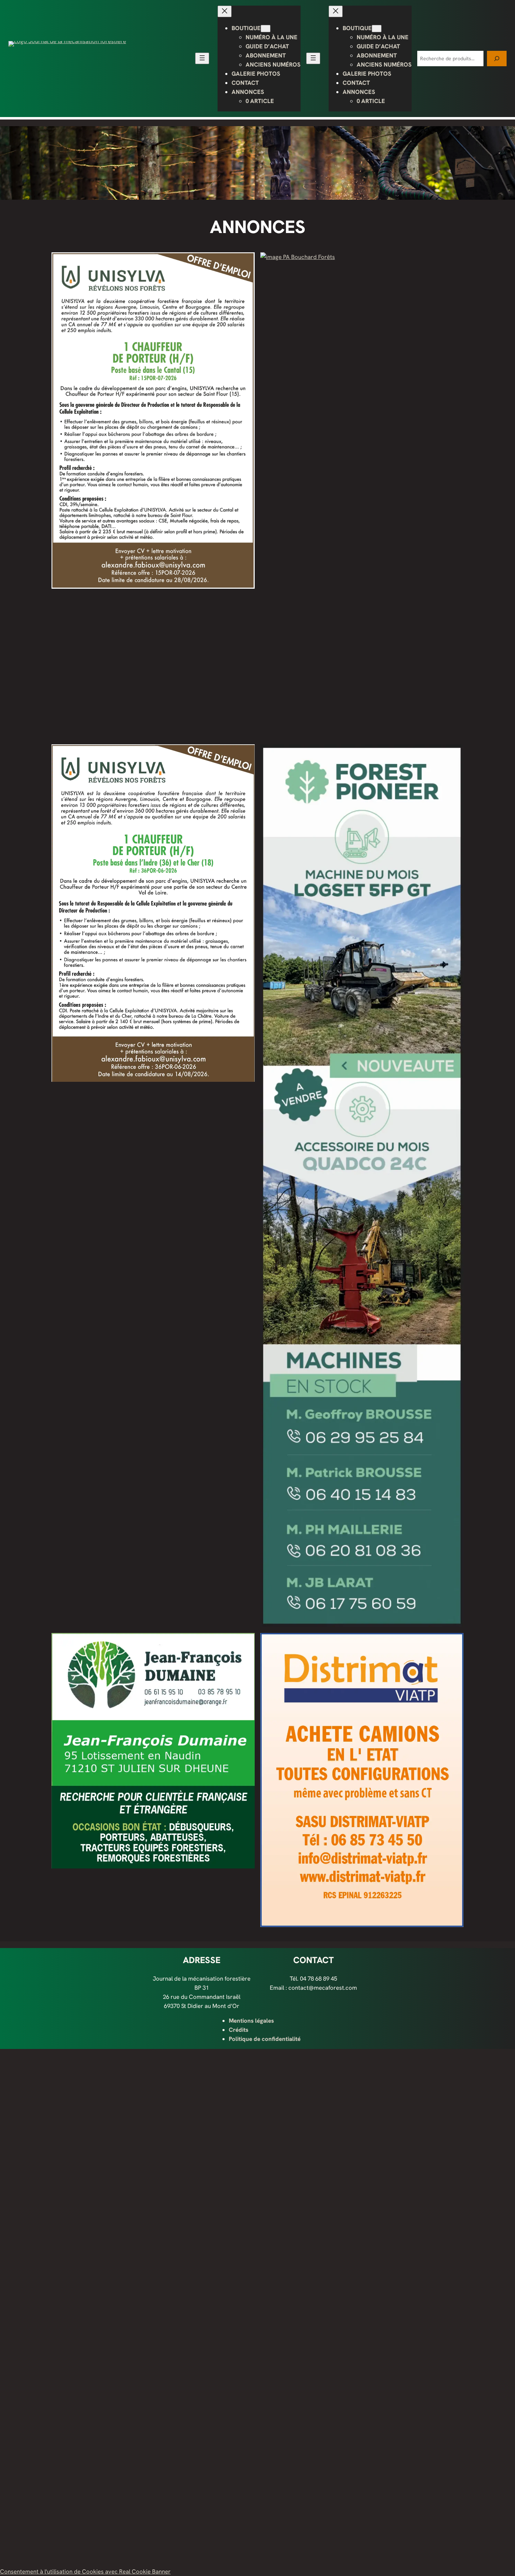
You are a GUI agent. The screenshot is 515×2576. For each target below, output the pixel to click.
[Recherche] (497, 58)
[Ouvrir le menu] (202, 58)
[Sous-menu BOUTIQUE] (266, 29)
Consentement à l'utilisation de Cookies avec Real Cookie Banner (85, 2571)
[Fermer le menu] (225, 11)
